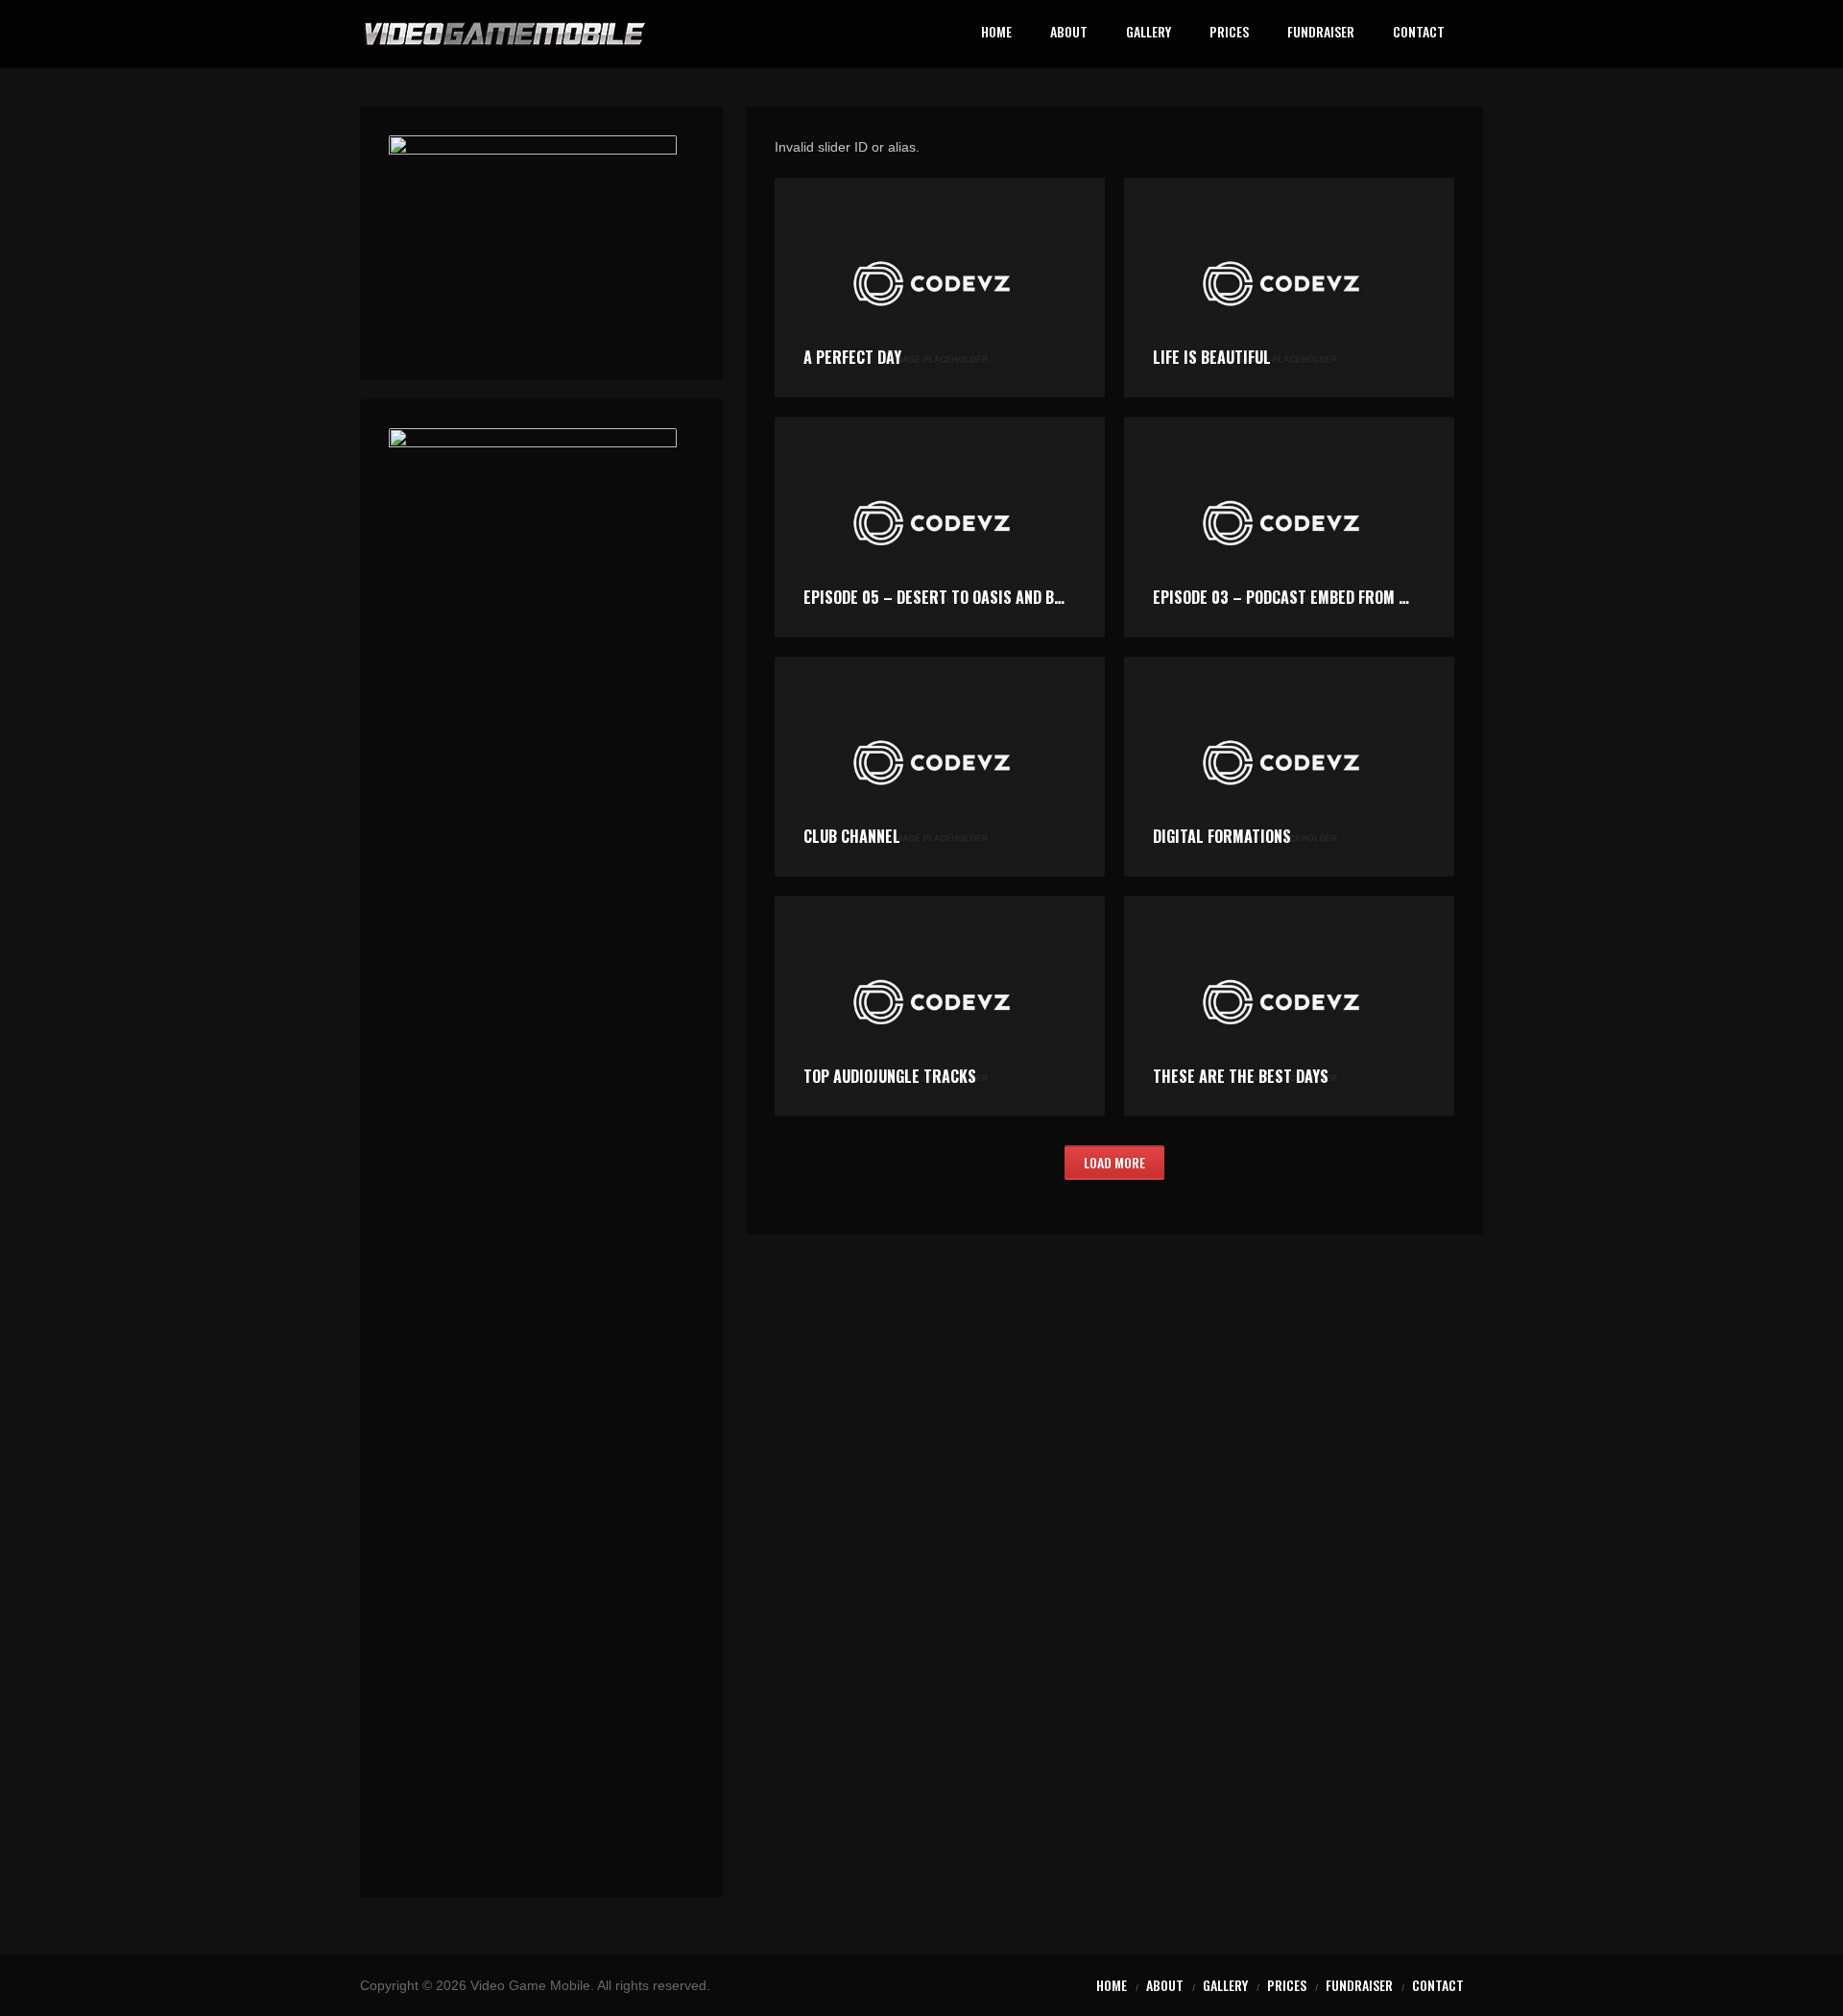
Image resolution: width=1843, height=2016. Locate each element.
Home (996, 33)
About (1069, 33)
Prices (1229, 33)
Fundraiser (1321, 33)
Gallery (1149, 33)
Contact (1419, 33)
